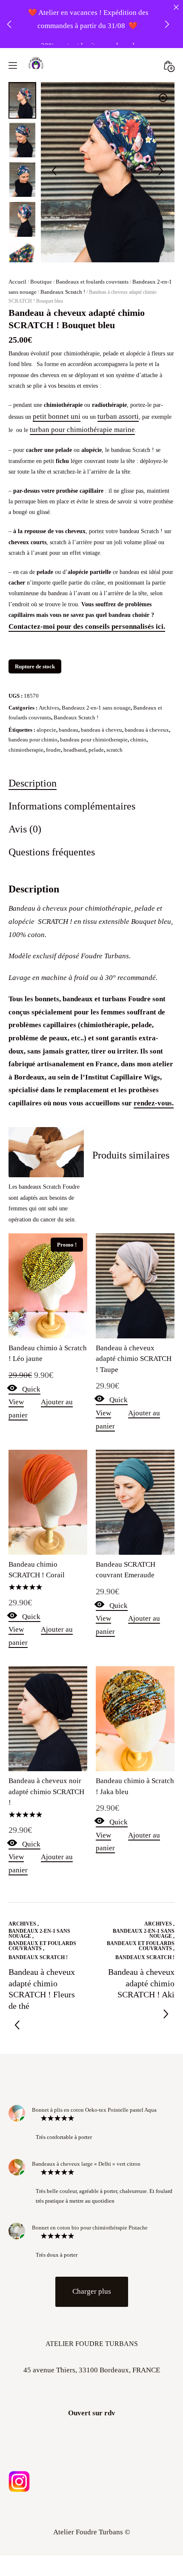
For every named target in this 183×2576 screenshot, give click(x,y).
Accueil (17, 243)
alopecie (46, 691)
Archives (49, 669)
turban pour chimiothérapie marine (82, 391)
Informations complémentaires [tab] (72, 767)
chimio (138, 700)
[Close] (176, 7)
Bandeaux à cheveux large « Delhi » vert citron (86, 2125)
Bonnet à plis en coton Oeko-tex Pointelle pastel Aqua (94, 2071)
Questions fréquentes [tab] (52, 813)
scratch (114, 711)
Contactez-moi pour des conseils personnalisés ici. (87, 587)
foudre (53, 711)
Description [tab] (33, 744)
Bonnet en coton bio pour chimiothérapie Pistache (90, 2189)
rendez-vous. (154, 1064)
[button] (163, 59)
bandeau (69, 691)
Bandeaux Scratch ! (63, 253)
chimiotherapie (26, 711)
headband (75, 711)
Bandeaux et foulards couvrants (92, 243)
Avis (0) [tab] (25, 790)
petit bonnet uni (57, 377)
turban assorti (118, 377)
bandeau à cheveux (147, 691)
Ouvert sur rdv (92, 2374)
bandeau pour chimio (33, 700)
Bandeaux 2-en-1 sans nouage (96, 669)
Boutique (41, 243)
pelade (96, 711)
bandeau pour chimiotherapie (94, 700)
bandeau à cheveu (102, 691)
